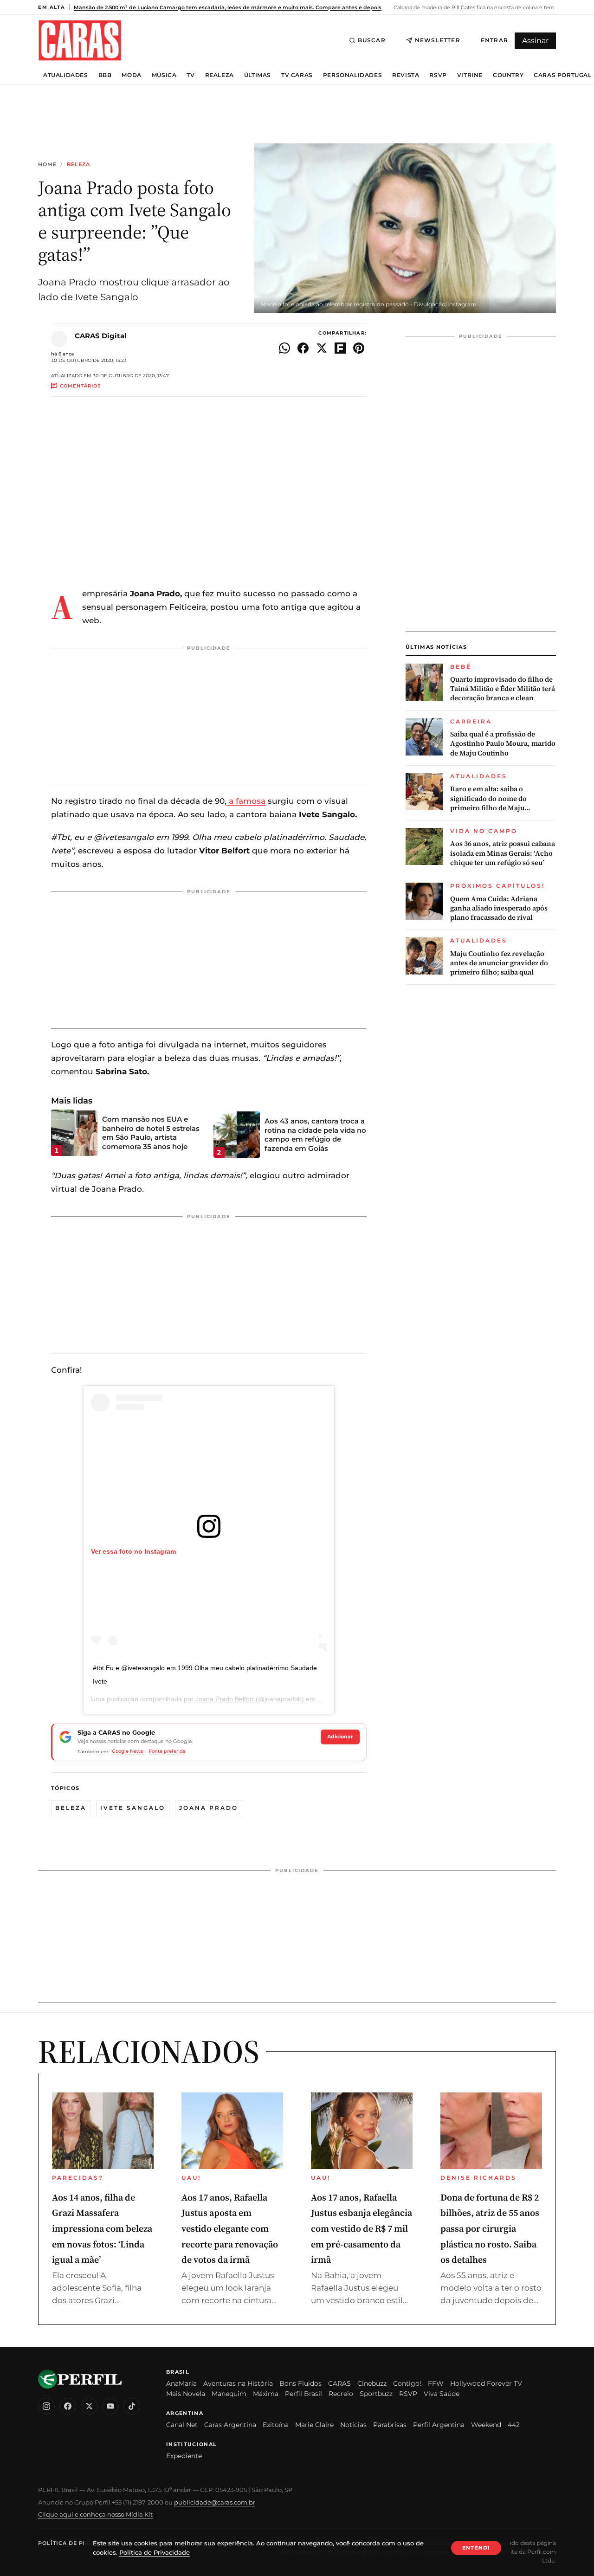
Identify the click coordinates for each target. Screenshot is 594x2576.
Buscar (372, 40)
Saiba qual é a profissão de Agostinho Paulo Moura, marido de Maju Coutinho (503, 744)
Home (47, 165)
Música (164, 75)
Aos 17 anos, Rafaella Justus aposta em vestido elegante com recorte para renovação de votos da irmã (230, 2228)
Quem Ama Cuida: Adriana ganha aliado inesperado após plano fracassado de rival (499, 908)
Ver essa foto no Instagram (133, 1551)
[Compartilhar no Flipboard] (340, 348)
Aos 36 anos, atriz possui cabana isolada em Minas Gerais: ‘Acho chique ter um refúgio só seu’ (503, 853)
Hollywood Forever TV (486, 2383)
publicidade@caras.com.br (215, 2502)
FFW (436, 2383)
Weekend (486, 2425)
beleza (71, 1808)
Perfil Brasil (303, 2394)
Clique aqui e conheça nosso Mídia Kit (95, 2514)
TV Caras (297, 75)
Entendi (476, 2548)
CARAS (339, 2383)
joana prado (209, 1808)
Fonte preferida (167, 1751)
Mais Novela (186, 2394)
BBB (105, 75)
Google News (127, 1751)
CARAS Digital (101, 336)
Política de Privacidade (79, 2543)
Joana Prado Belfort (225, 1699)
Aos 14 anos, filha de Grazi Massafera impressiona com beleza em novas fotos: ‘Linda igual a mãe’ (102, 2228)
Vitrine (470, 75)
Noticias (353, 2425)
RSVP (438, 75)
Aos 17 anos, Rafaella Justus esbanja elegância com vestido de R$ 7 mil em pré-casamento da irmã (362, 2228)
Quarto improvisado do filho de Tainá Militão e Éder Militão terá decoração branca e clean (503, 689)
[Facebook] (68, 2406)
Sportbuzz (376, 2394)
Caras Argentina (230, 2425)
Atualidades (66, 75)
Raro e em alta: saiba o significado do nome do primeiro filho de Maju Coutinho (488, 798)
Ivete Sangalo (133, 1808)
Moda (131, 75)
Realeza (220, 75)
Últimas (258, 75)
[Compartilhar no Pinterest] (359, 348)
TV (190, 75)
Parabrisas (390, 2425)
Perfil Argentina (439, 2425)
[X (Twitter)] (89, 2406)
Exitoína (276, 2425)
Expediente (184, 2456)
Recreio (341, 2394)
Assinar (535, 41)
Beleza (79, 165)
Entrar (494, 40)
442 (514, 2425)
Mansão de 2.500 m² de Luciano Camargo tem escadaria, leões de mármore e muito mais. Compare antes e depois (228, 7)
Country (508, 75)
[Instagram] (46, 2406)
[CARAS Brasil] (80, 40)
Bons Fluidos (300, 2383)
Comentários (80, 386)
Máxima (266, 2394)
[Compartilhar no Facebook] (303, 348)
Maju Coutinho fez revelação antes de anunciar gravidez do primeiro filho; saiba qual (499, 963)
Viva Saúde (442, 2394)
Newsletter (438, 40)
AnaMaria (181, 2383)
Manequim (229, 2394)
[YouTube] (110, 2406)
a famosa (246, 801)
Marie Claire (314, 2425)
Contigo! (407, 2383)
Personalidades (352, 75)
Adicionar (340, 1737)
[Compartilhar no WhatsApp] (284, 348)
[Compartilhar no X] (322, 348)
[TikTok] (132, 2406)
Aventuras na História (238, 2383)
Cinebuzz (372, 2383)
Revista (406, 75)
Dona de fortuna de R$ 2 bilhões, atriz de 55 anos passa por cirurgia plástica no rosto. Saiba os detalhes (490, 2228)
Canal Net (182, 2425)
